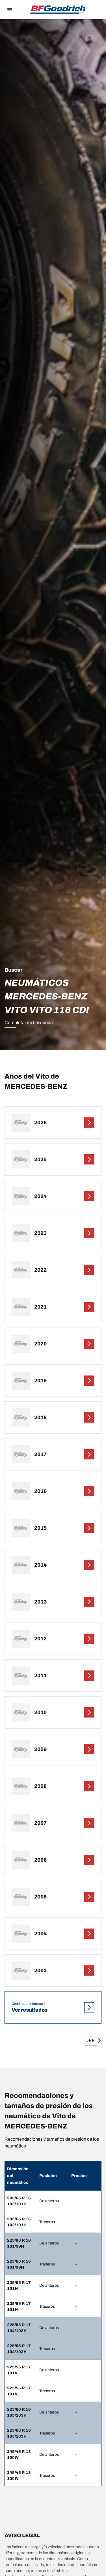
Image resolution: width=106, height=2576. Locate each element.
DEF (90, 2040)
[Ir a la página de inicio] (58, 10)
